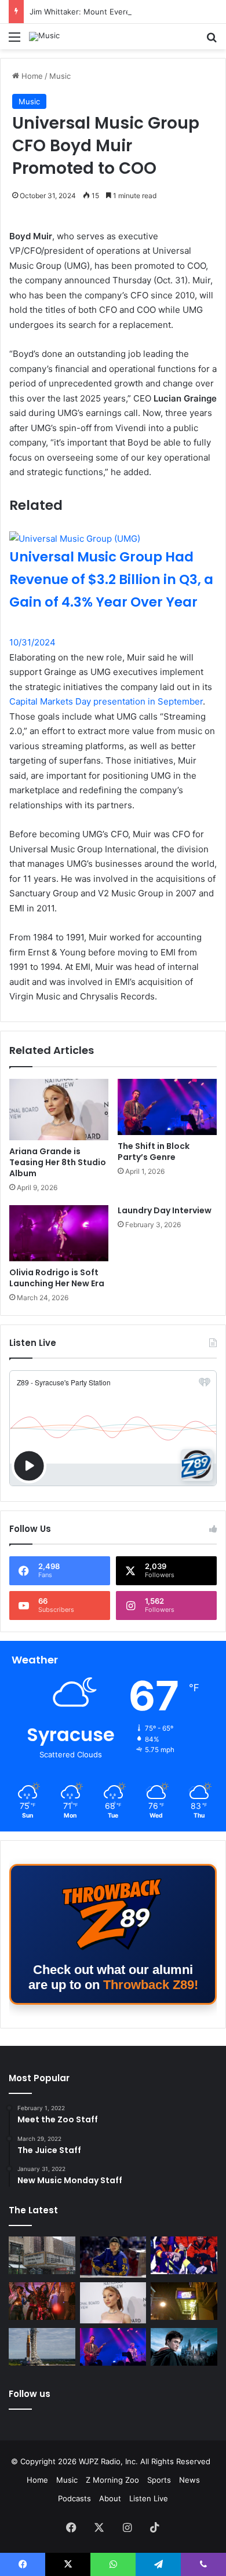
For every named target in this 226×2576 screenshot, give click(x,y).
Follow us (30, 2394)
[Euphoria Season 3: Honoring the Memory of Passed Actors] (42, 2301)
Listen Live (149, 2498)
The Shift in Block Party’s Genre (154, 1152)
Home (31, 76)
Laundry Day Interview (165, 1210)
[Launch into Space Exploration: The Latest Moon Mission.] (42, 2347)
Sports (159, 2480)
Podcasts (74, 2498)
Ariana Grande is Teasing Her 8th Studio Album (58, 1162)
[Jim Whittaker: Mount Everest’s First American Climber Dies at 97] (184, 2255)
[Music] (44, 37)
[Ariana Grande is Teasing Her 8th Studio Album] (59, 1110)
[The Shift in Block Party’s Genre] (167, 1107)
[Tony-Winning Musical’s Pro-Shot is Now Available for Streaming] (184, 2301)
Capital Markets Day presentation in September (106, 701)
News (189, 2480)
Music (60, 76)
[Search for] (212, 41)
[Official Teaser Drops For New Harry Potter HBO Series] (184, 2347)
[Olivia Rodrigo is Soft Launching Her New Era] (59, 1233)
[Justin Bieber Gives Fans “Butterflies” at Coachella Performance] (113, 2257)
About (110, 2498)
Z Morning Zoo (112, 2480)
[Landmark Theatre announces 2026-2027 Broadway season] (42, 2255)
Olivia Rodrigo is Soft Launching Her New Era (57, 1278)
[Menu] (14, 41)
